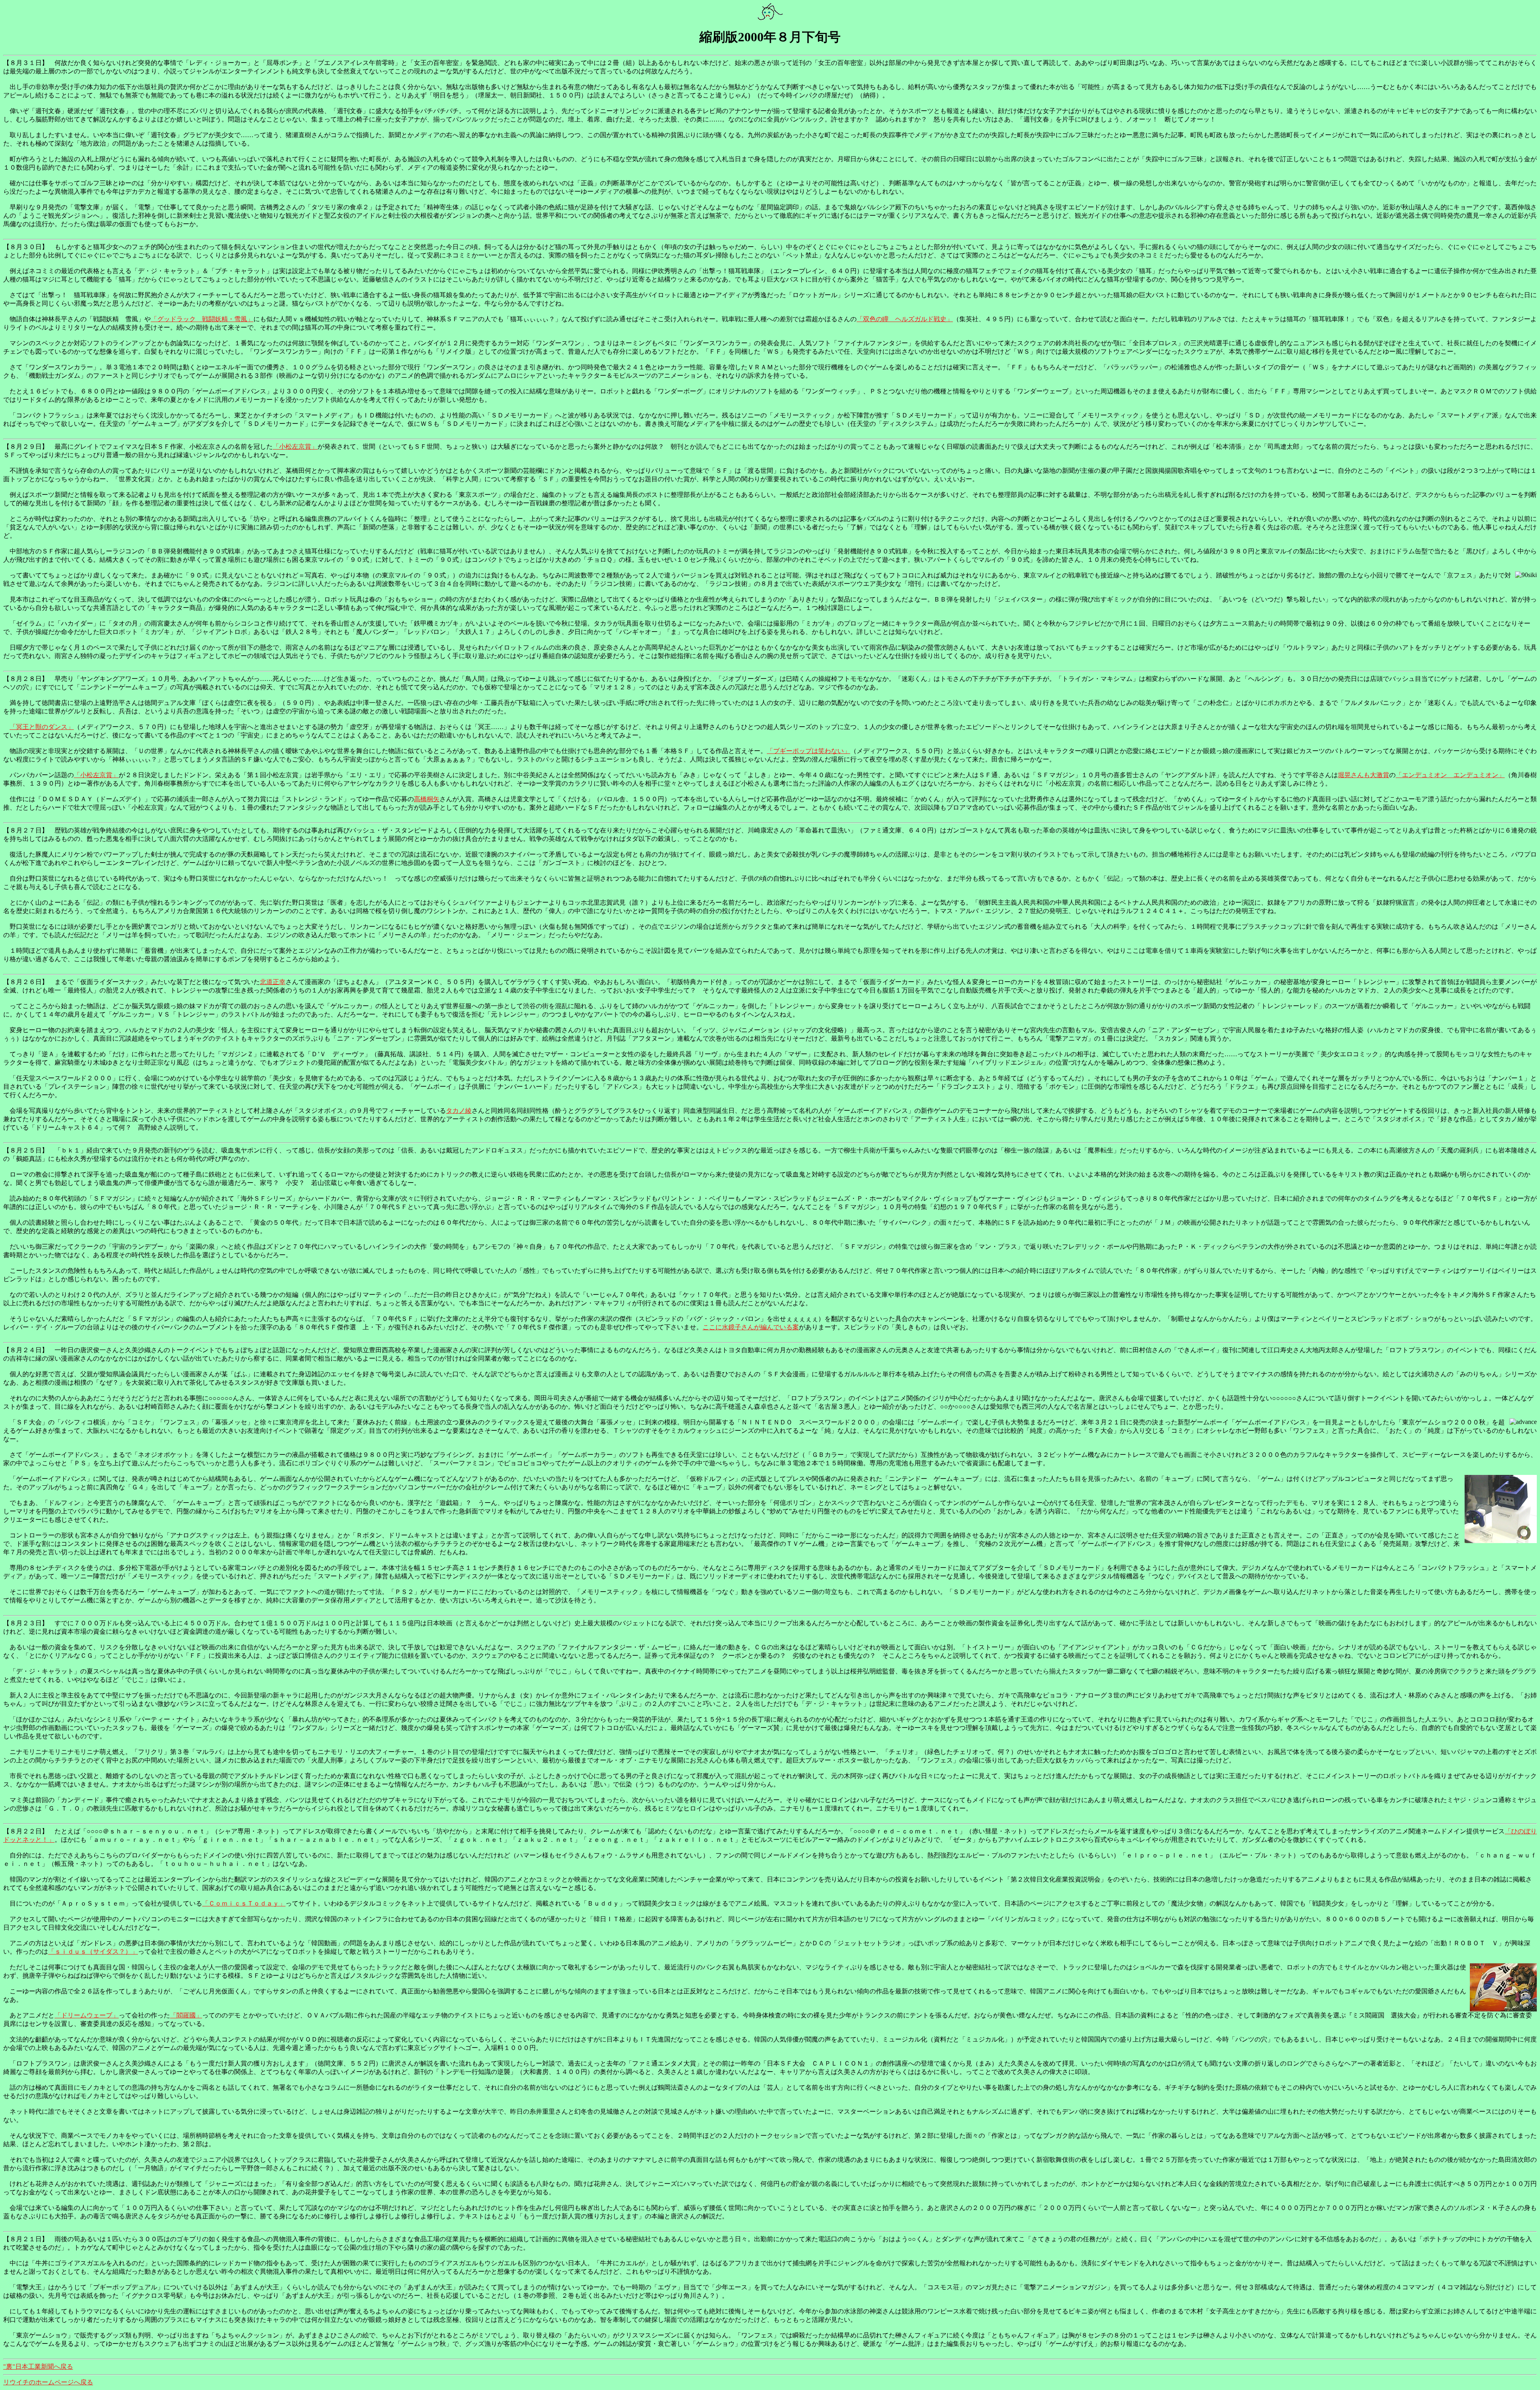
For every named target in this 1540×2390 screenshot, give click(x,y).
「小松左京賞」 (295, 447)
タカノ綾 (459, 1111)
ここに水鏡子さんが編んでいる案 (751, 1327)
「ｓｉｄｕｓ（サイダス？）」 (93, 1951)
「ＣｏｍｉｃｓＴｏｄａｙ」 (244, 1903)
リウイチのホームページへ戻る (48, 2382)
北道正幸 (273, 982)
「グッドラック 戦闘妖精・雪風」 (202, 319)
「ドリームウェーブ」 (87, 2015)
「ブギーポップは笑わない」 (808, 751)
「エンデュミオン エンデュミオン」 (1450, 775)
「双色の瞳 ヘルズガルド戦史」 (905, 319)
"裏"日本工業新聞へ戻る (38, 2367)
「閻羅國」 (186, 2015)
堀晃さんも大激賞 (1364, 775)
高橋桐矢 (427, 799)
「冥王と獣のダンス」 (42, 727)
